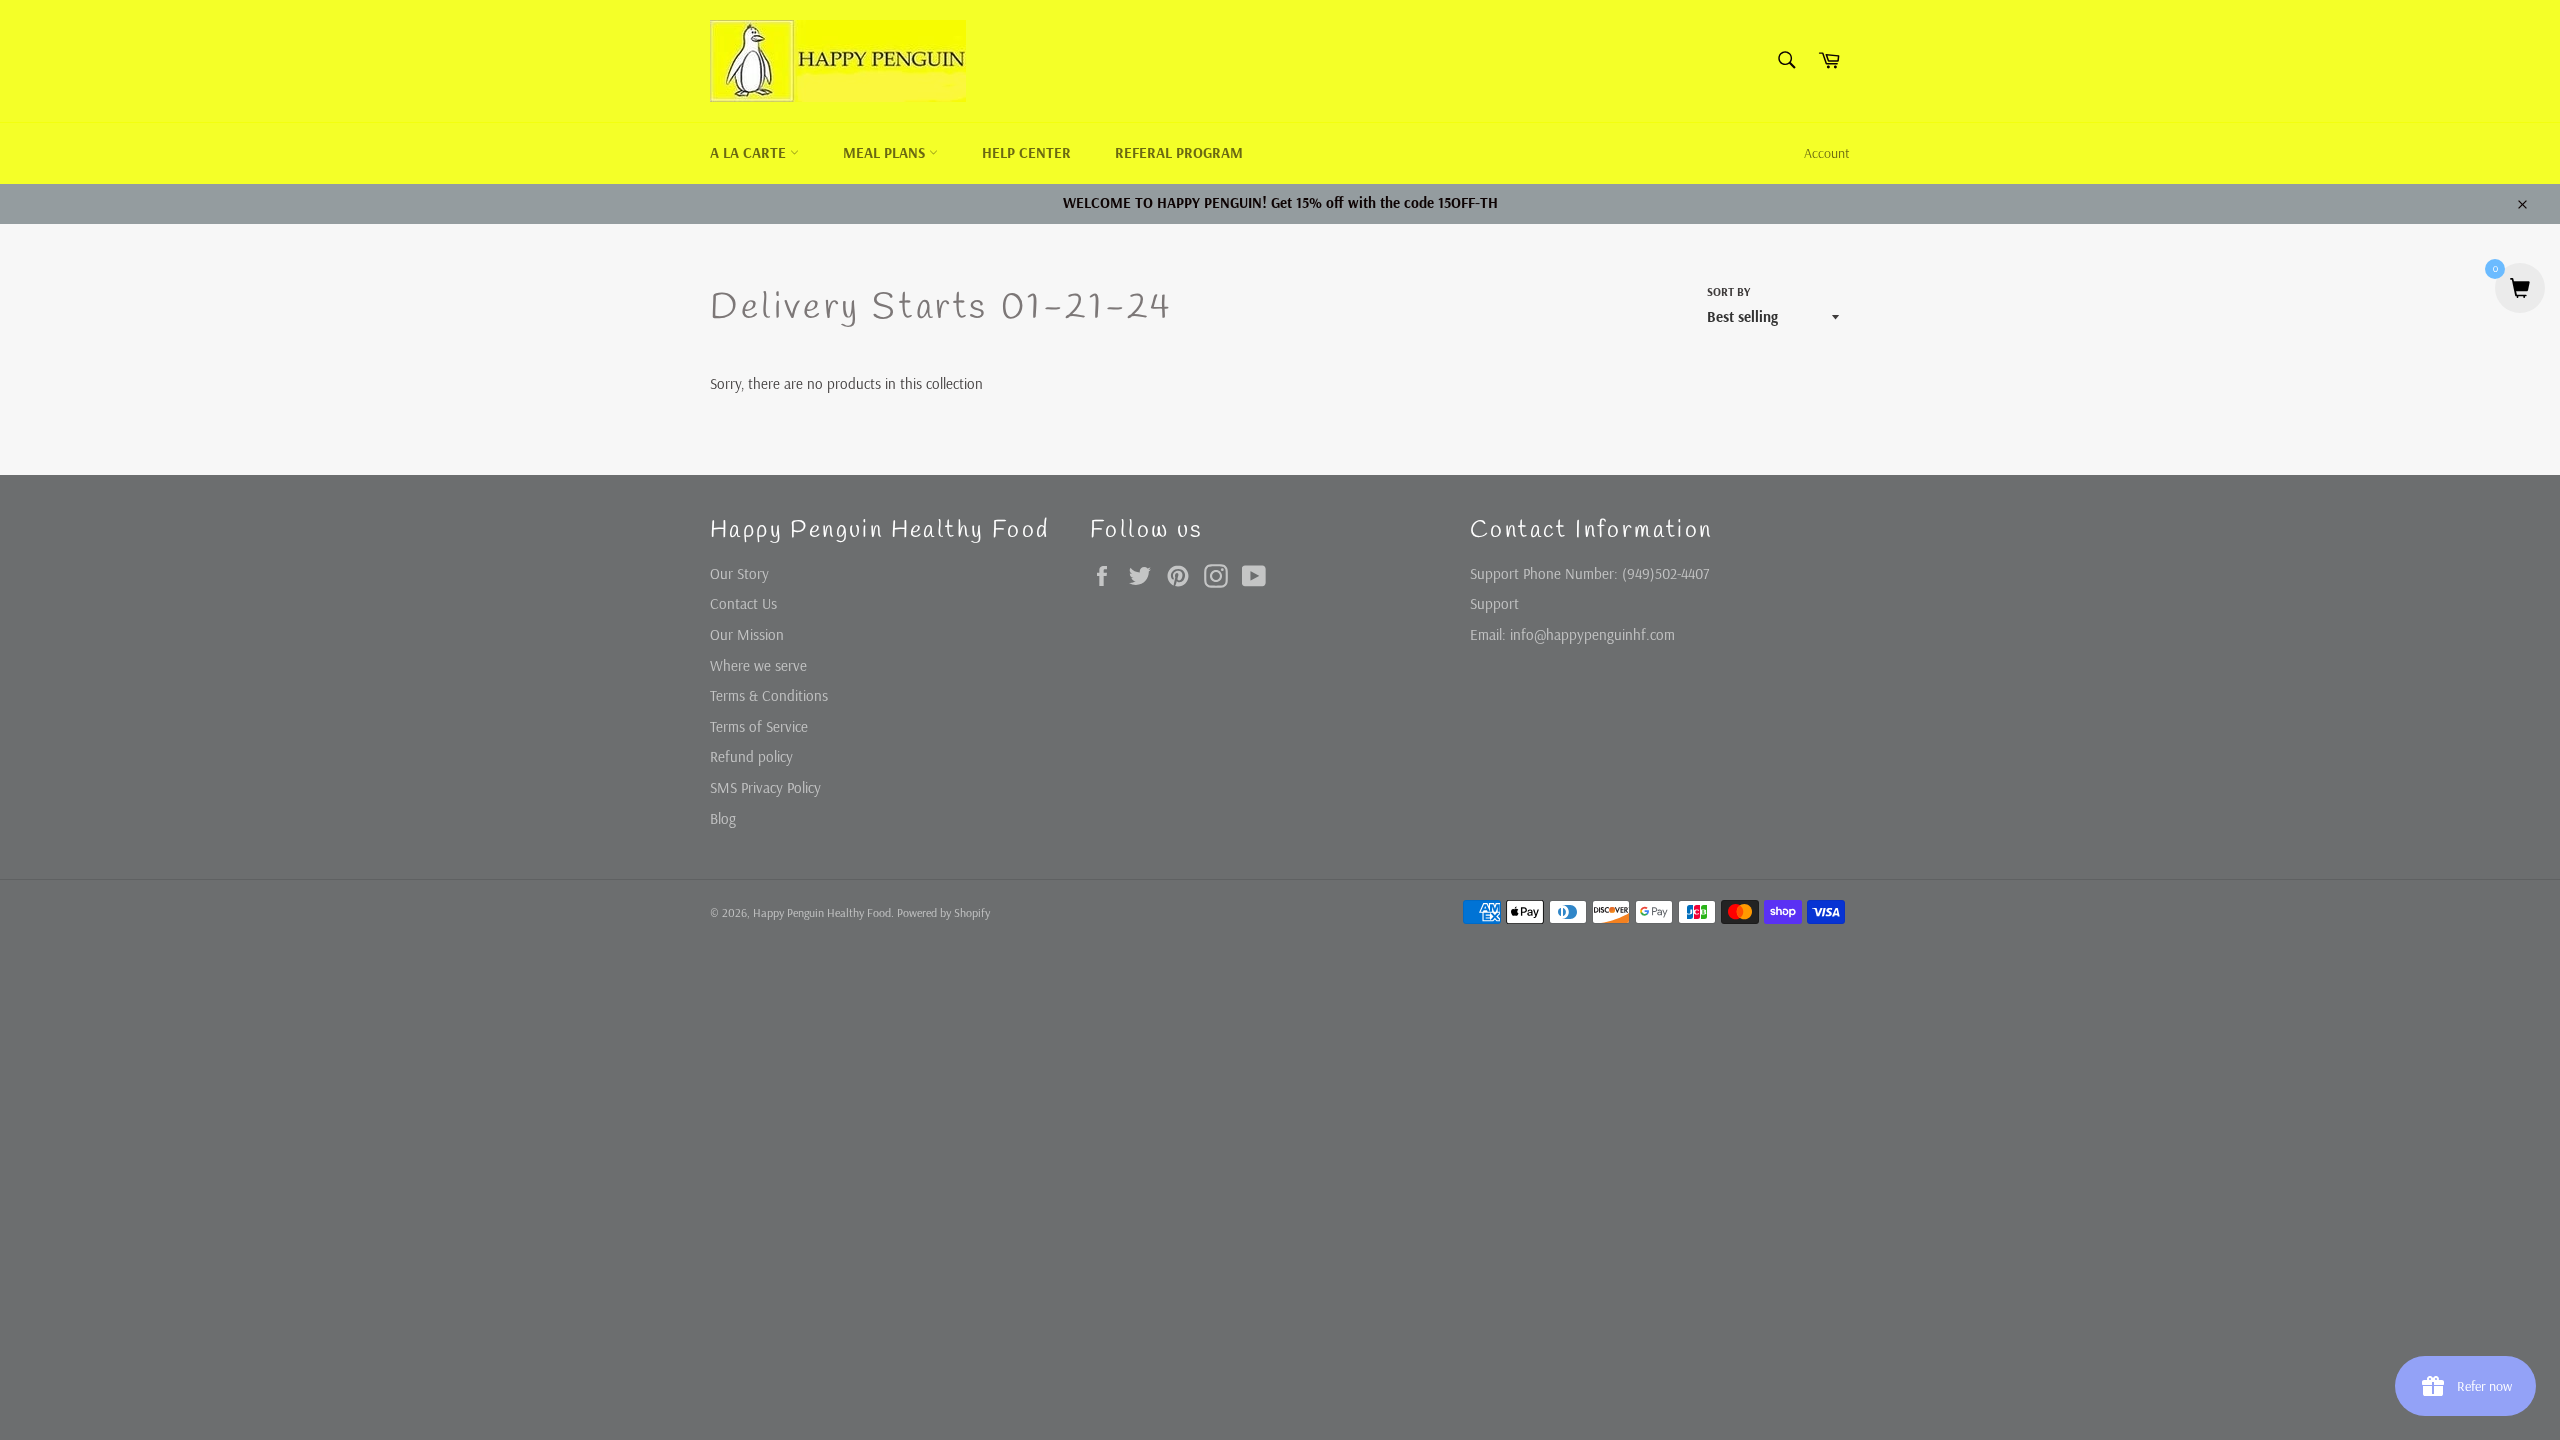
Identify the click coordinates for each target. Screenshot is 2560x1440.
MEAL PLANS (886, 152)
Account (1827, 153)
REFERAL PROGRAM (1179, 152)
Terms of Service (759, 726)
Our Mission (747, 634)
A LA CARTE (750, 152)
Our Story (739, 573)
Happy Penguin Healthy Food (822, 912)
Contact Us (743, 603)
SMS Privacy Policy (765, 787)
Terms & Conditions (769, 695)
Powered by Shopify (943, 912)
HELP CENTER (1026, 152)
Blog (723, 818)
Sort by (1728, 291)
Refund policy (751, 756)
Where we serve (758, 665)
